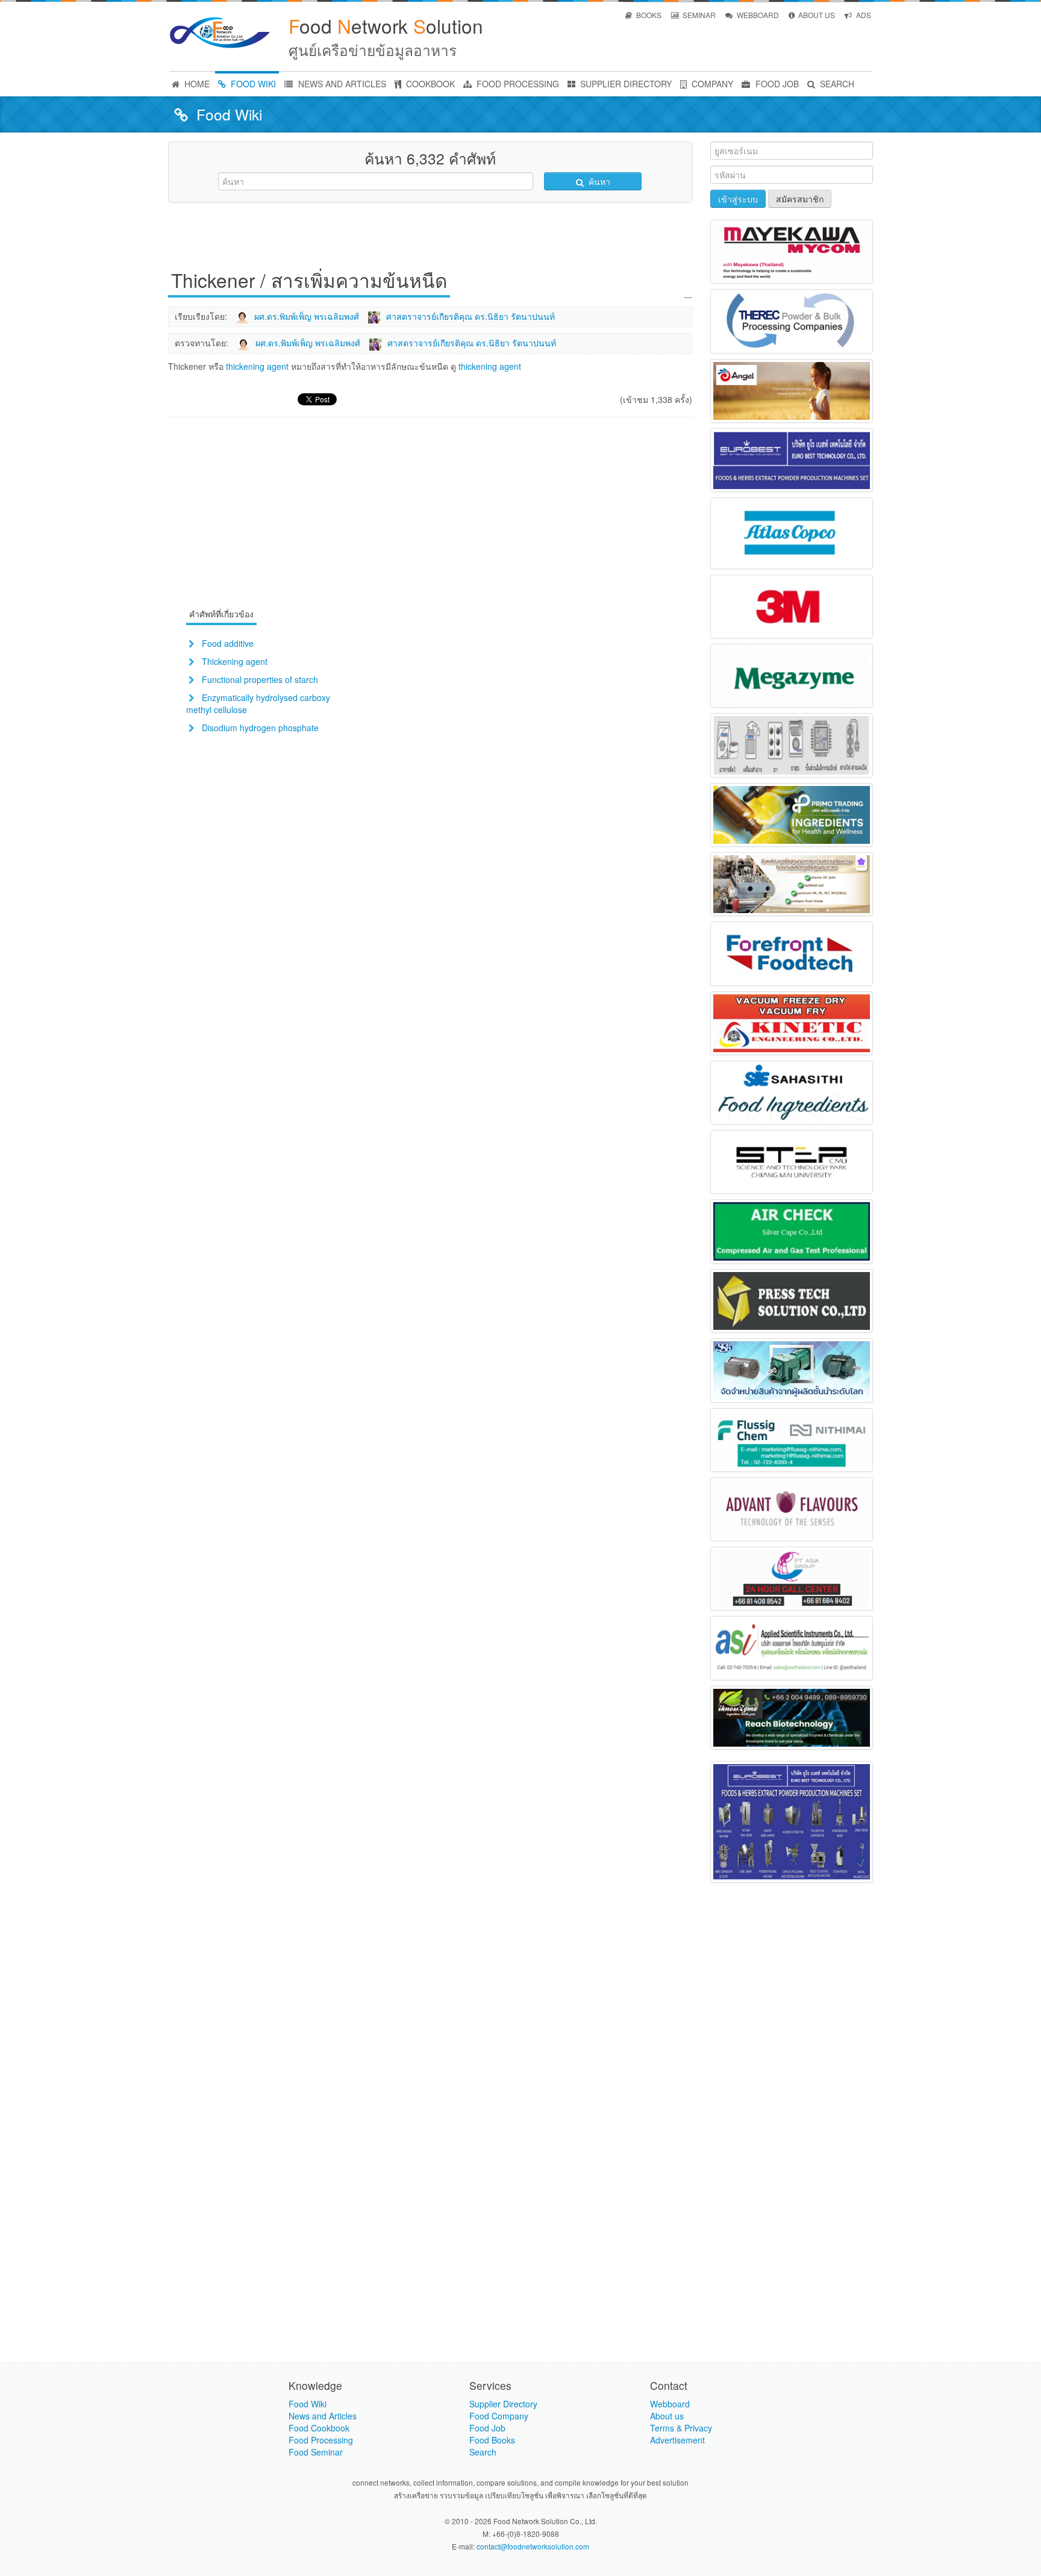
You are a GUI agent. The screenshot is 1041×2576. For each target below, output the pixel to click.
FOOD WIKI (252, 84)
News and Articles (323, 2416)
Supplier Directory (503, 2404)
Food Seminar (316, 2452)
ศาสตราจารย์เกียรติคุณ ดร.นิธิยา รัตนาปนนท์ (470, 316)
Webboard (670, 2404)
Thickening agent (235, 661)
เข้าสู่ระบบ (738, 199)
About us (667, 2416)
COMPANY (711, 84)
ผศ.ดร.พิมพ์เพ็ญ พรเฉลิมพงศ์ (307, 316)
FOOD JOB (776, 84)
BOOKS (648, 15)
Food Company (499, 2416)
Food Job (487, 2428)
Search (483, 2452)
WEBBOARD (757, 15)
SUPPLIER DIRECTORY (625, 84)
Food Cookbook (319, 2428)
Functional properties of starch (260, 679)
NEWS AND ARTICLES (341, 84)
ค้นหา (598, 181)
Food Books (492, 2440)
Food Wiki (308, 2404)
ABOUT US (816, 15)
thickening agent (257, 366)
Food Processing (321, 2440)
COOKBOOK (429, 84)
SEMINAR (698, 15)
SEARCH (836, 84)
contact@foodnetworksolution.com (533, 2546)
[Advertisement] (430, 239)
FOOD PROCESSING (517, 84)
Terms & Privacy (681, 2428)
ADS (863, 15)
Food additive (228, 643)
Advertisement (677, 2440)
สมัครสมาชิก (800, 199)
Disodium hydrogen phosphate (260, 728)
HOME (196, 84)
